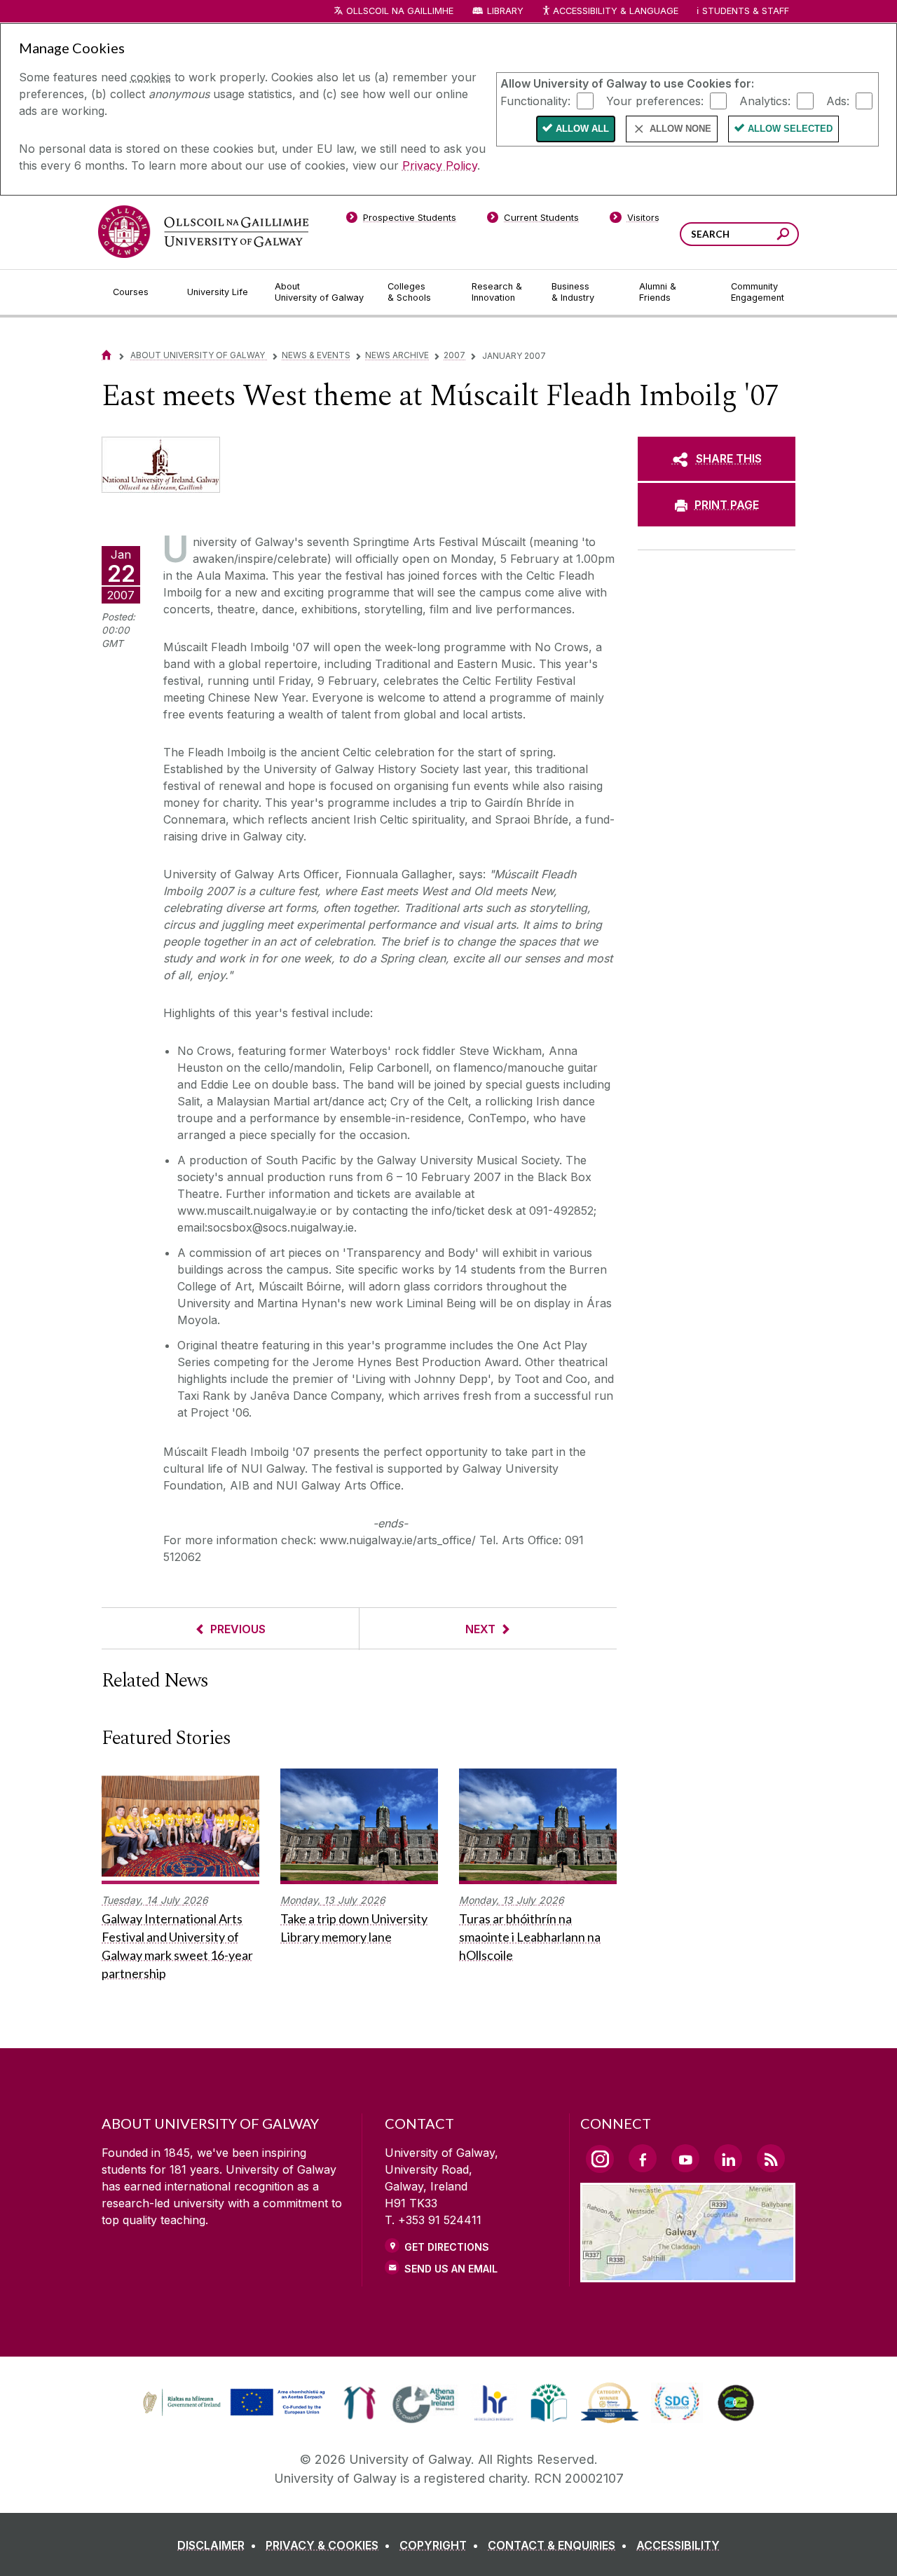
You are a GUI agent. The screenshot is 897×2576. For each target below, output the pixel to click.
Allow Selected (790, 129)
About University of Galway (199, 355)
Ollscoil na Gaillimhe (400, 11)
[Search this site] (783, 236)
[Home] (107, 355)
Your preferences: (655, 100)
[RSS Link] (771, 2158)
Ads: (838, 100)
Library (505, 11)
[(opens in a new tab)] (235, 2414)
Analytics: (765, 100)
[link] (232, 2403)
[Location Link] (688, 2274)
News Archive (397, 355)
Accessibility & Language (615, 11)
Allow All (582, 129)
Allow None (680, 129)
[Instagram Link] (600, 2159)
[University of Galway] (203, 232)
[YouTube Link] (685, 2158)
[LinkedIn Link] (728, 2158)
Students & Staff (746, 11)
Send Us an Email (451, 2269)
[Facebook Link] (643, 2158)
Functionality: (535, 100)
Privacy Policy (440, 165)
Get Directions (447, 2247)
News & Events (316, 355)
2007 (454, 355)
